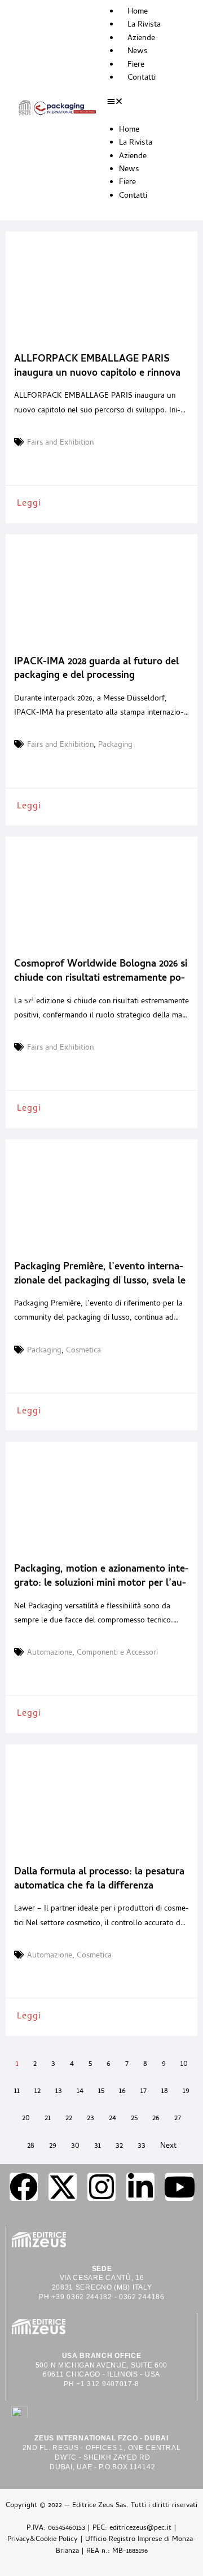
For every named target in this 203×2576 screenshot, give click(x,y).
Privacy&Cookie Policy (43, 2540)
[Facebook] (24, 2187)
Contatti (142, 78)
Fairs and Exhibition (60, 443)
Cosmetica (83, 1351)
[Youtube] (179, 2187)
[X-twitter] (63, 2187)
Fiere (136, 65)
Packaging (115, 746)
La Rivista (144, 25)
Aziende (141, 39)
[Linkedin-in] (140, 2187)
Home (138, 12)
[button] (147, 103)
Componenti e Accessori (117, 1653)
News (138, 52)
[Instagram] (101, 2187)
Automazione (50, 1653)
